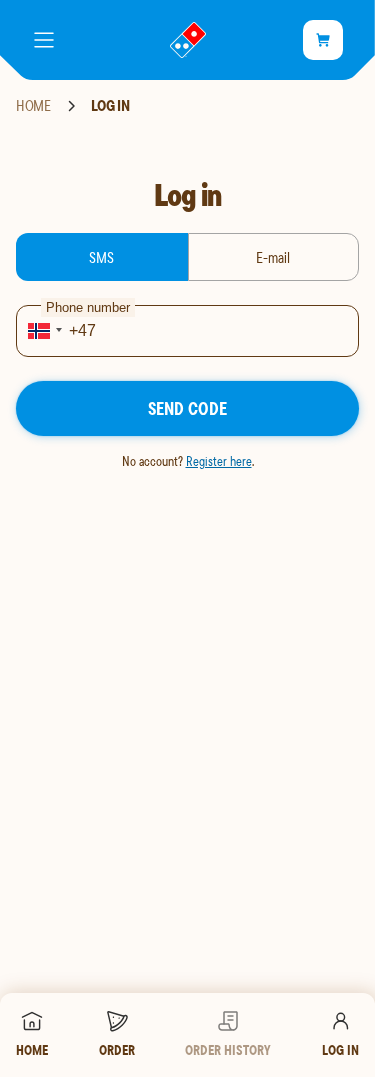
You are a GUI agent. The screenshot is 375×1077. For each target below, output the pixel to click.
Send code (187, 408)
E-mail (273, 257)
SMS (101, 257)
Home (33, 106)
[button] (42, 331)
